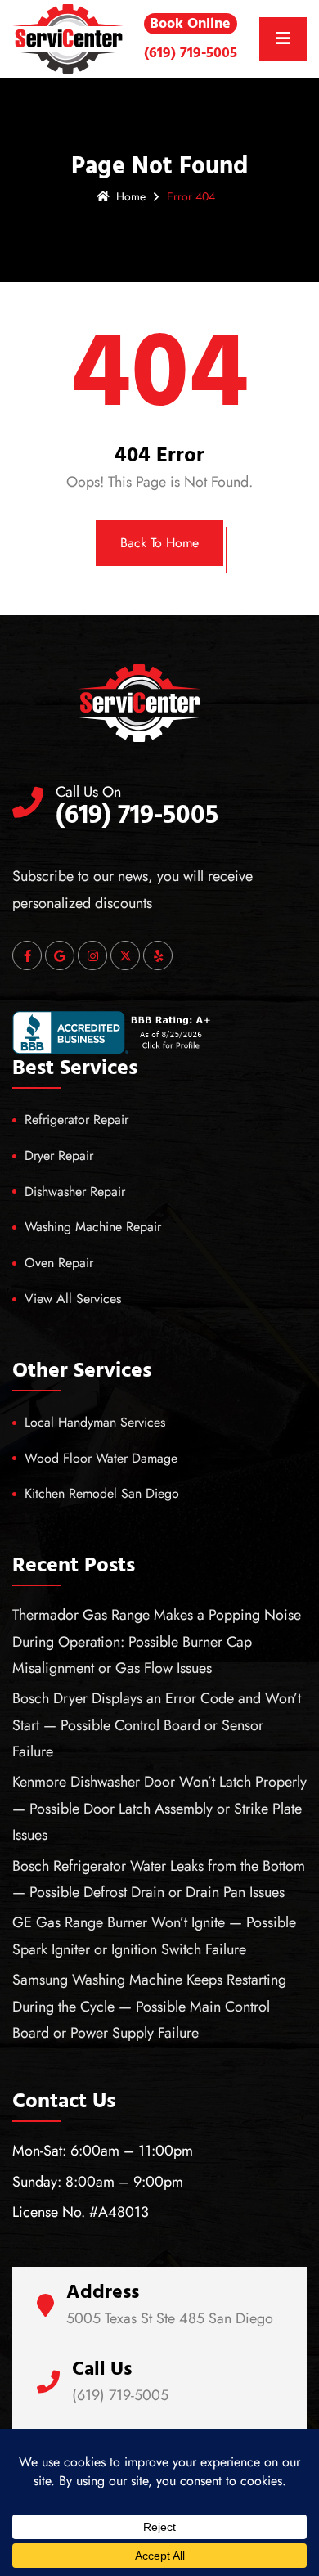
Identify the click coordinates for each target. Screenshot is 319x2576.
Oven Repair (59, 1263)
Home (131, 196)
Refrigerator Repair (76, 1119)
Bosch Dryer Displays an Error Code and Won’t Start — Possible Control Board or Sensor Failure (157, 1725)
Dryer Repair (59, 1155)
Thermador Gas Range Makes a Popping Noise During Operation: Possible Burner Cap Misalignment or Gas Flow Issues (157, 1641)
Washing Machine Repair (93, 1227)
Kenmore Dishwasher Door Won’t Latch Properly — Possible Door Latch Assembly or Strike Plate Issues (159, 1808)
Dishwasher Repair (75, 1191)
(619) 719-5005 (191, 53)
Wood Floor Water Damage (101, 1458)
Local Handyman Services (95, 1422)
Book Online (190, 23)
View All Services (73, 1299)
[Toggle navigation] (283, 39)
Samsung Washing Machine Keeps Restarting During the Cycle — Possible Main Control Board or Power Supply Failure (149, 2006)
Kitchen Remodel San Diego (102, 1493)
